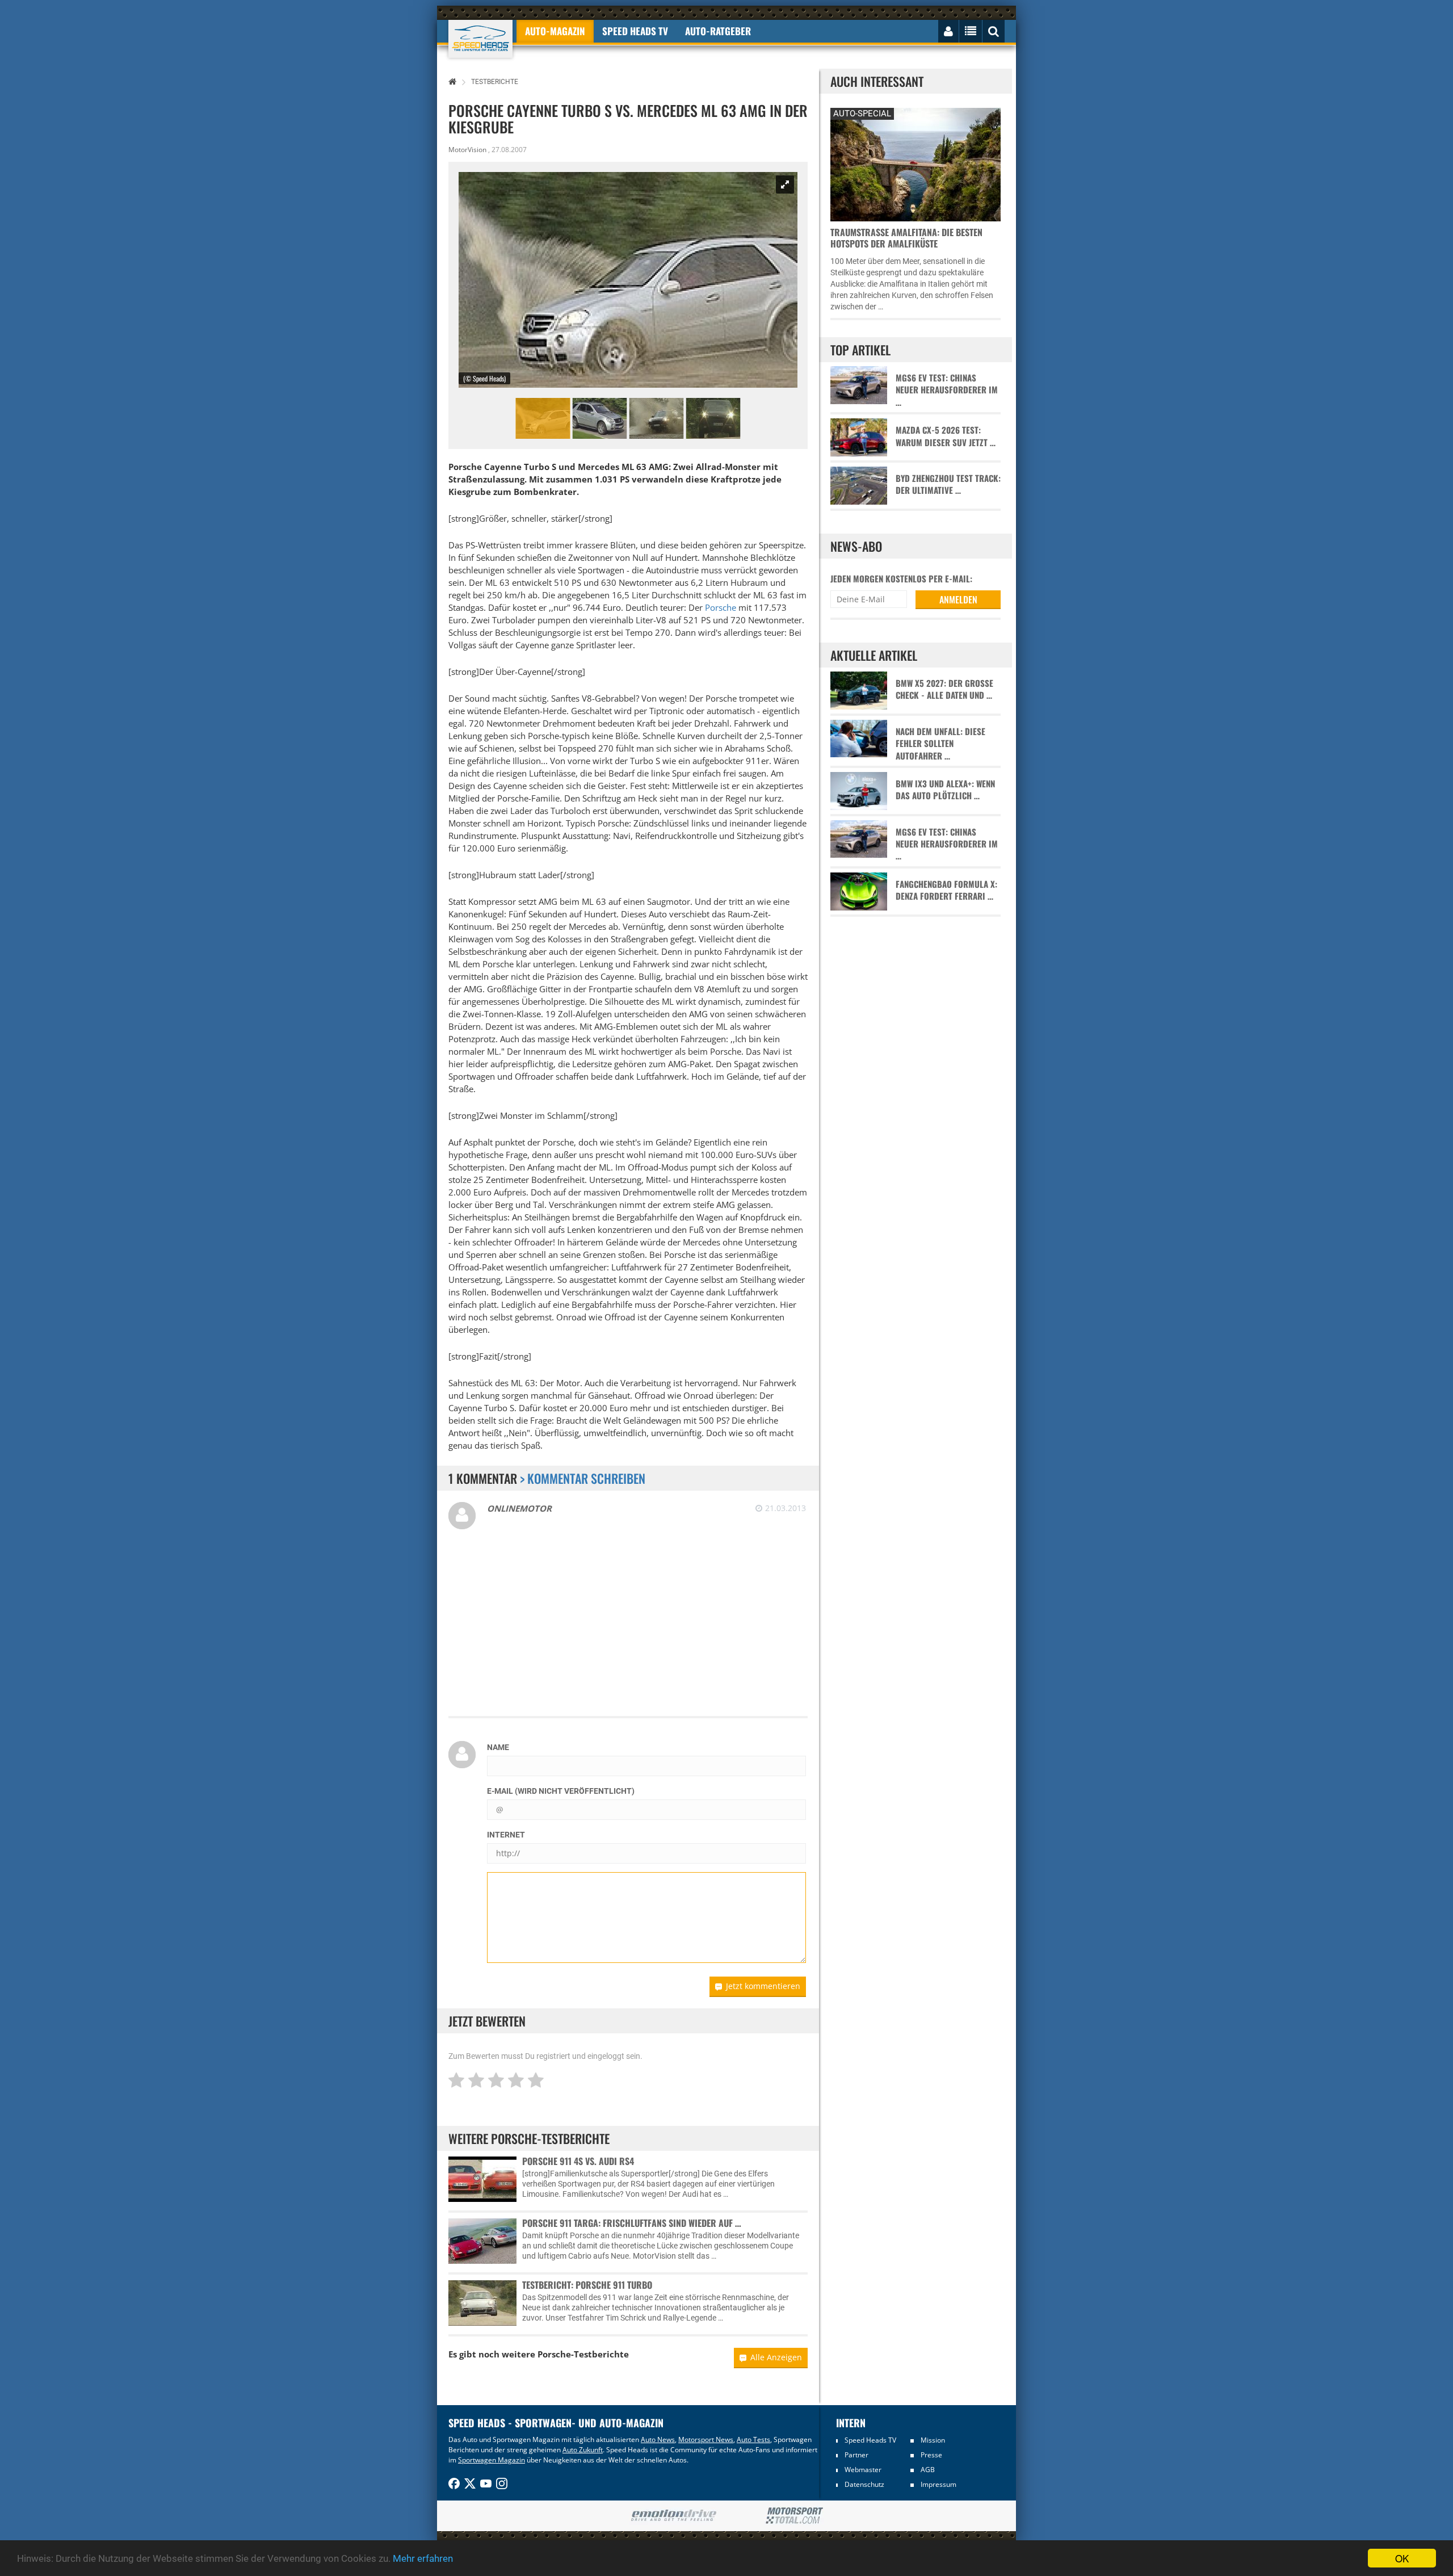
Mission (933, 2440)
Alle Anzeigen (776, 2357)
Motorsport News (706, 2439)
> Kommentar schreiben (583, 1478)
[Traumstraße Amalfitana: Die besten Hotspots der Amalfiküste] (916, 163)
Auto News (658, 2439)
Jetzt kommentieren (763, 1986)
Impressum (938, 2484)
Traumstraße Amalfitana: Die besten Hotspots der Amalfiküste (906, 238)
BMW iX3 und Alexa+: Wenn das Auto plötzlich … (945, 790)
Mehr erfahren (423, 2558)
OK (1402, 2558)
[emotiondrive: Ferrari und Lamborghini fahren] (673, 2516)
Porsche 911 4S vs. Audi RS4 (578, 2161)
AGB (928, 2470)
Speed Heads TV (870, 2440)
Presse (931, 2455)
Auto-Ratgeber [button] (718, 31)
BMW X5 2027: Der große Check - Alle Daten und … (944, 689)
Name (498, 1747)
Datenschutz (864, 2484)
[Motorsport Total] (794, 2516)
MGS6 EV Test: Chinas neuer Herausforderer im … (947, 390)
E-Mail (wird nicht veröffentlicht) (561, 1791)
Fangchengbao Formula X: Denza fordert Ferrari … (946, 890)
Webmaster (863, 2470)
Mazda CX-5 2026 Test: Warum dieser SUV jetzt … (946, 436)
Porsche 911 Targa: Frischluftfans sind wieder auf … (632, 2223)
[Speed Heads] (480, 39)
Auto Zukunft (583, 2450)
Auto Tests (753, 2439)
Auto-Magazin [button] (555, 31)
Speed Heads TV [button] (635, 31)
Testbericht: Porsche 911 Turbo (587, 2285)
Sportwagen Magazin (492, 2460)
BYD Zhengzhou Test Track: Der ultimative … (948, 484)
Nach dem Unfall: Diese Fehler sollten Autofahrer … (940, 744)
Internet (506, 1835)
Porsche (721, 607)
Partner (856, 2455)
